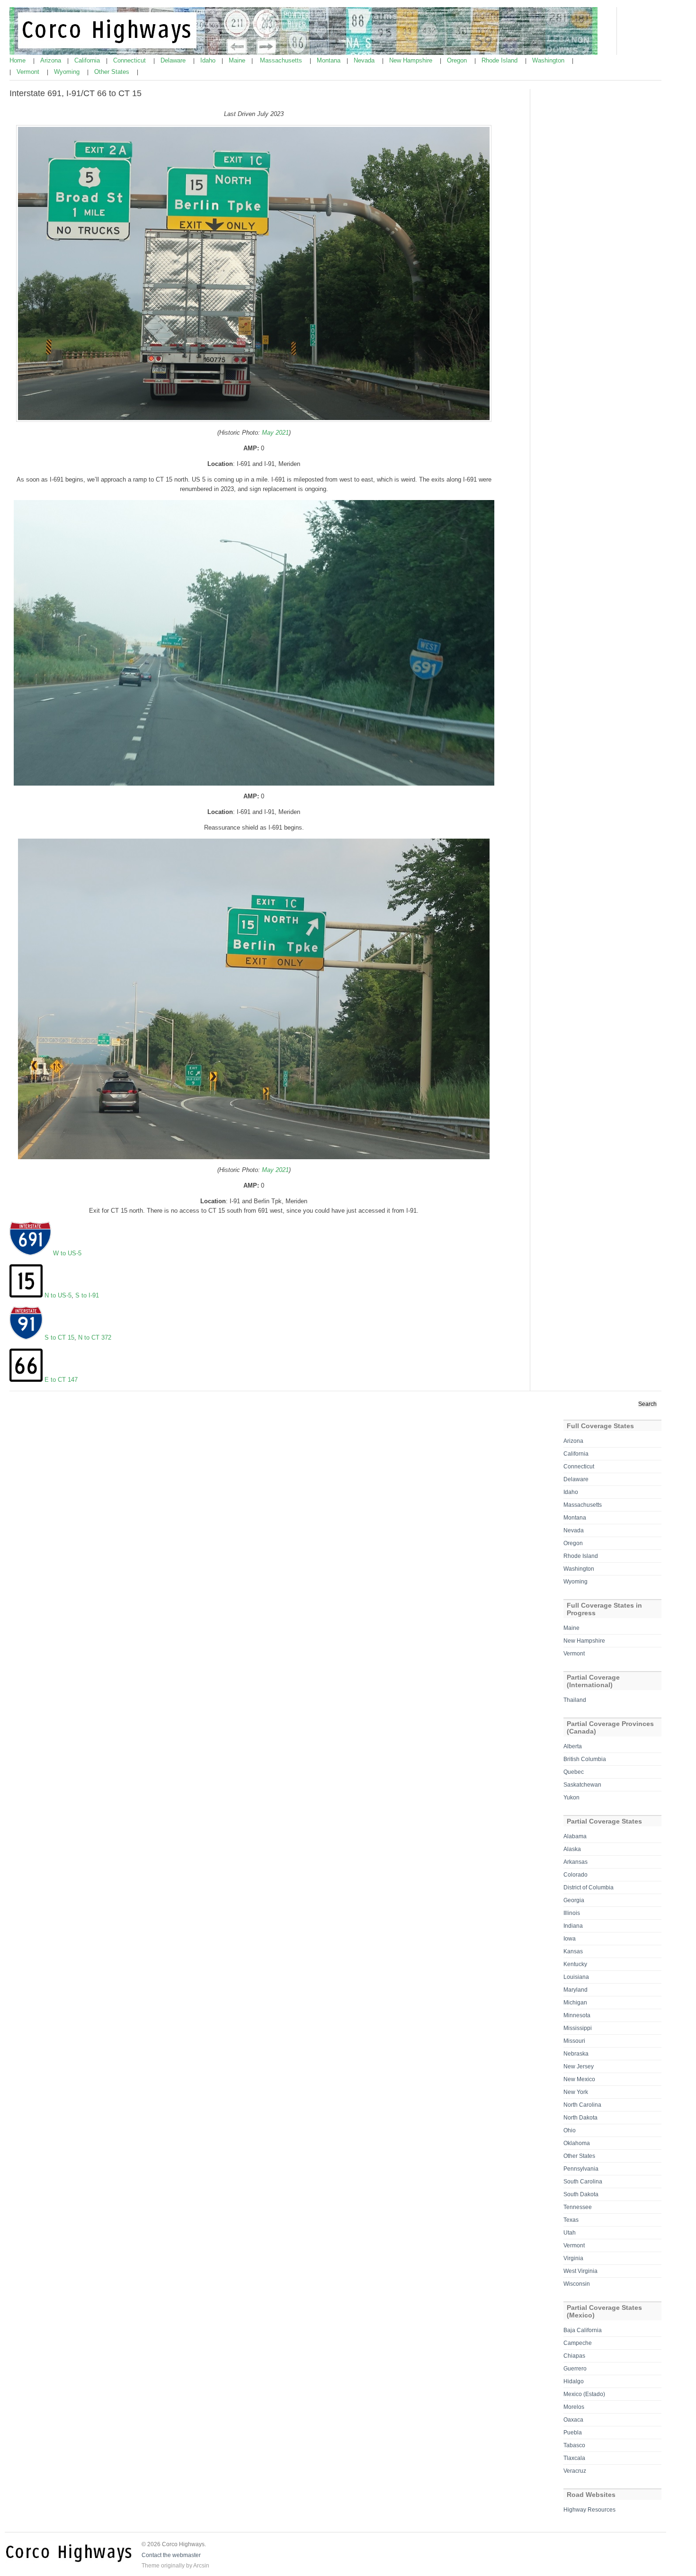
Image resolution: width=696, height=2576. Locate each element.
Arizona (52, 60)
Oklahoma (577, 2143)
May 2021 (274, 433)
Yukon (571, 1798)
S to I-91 (87, 1295)
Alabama (575, 1836)
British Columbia (585, 1759)
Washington (549, 60)
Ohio (570, 2130)
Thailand (575, 1700)
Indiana (573, 1926)
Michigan (575, 2003)
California (88, 60)
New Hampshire (412, 60)
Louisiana (576, 1977)
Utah (570, 2233)
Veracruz (575, 2471)
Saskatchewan (582, 1785)
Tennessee (578, 2207)
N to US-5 (58, 1295)
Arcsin (201, 2566)
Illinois (572, 1913)
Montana (330, 60)
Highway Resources (589, 2510)
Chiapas (574, 2356)
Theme (151, 2566)
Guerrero (575, 2369)
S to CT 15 (59, 1337)
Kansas (573, 1951)
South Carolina (583, 2182)
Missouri (574, 2041)
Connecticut (130, 60)
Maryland (576, 1990)
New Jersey (579, 2066)
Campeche (578, 2343)
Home (18, 60)
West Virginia (580, 2271)
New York (576, 2092)
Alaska (572, 1849)
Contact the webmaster (171, 2555)
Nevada (365, 60)
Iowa (570, 1939)
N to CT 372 (95, 1337)
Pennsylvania (581, 2169)
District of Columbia (589, 1887)
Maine (238, 60)
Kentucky (575, 1964)
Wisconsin (577, 2284)
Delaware (174, 60)
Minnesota (577, 2015)
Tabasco (574, 2445)
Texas (571, 2220)
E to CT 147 (61, 1380)
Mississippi (578, 2028)
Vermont (29, 72)
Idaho (209, 60)
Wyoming (68, 72)
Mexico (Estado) (584, 2394)
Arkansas (576, 1862)
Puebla (573, 2433)
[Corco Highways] (303, 53)
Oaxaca (573, 2420)
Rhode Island (500, 60)
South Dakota (581, 2194)
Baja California (583, 2330)
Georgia (574, 1900)
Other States (113, 72)
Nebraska (576, 2054)
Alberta (573, 1746)
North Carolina (582, 2105)
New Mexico (579, 2079)
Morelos (574, 2407)
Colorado (576, 1875)
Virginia (573, 2258)
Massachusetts (282, 60)
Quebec (574, 1772)
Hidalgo (574, 2381)
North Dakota (580, 2118)
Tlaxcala (574, 2458)
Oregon (458, 60)
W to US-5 (67, 1253)
